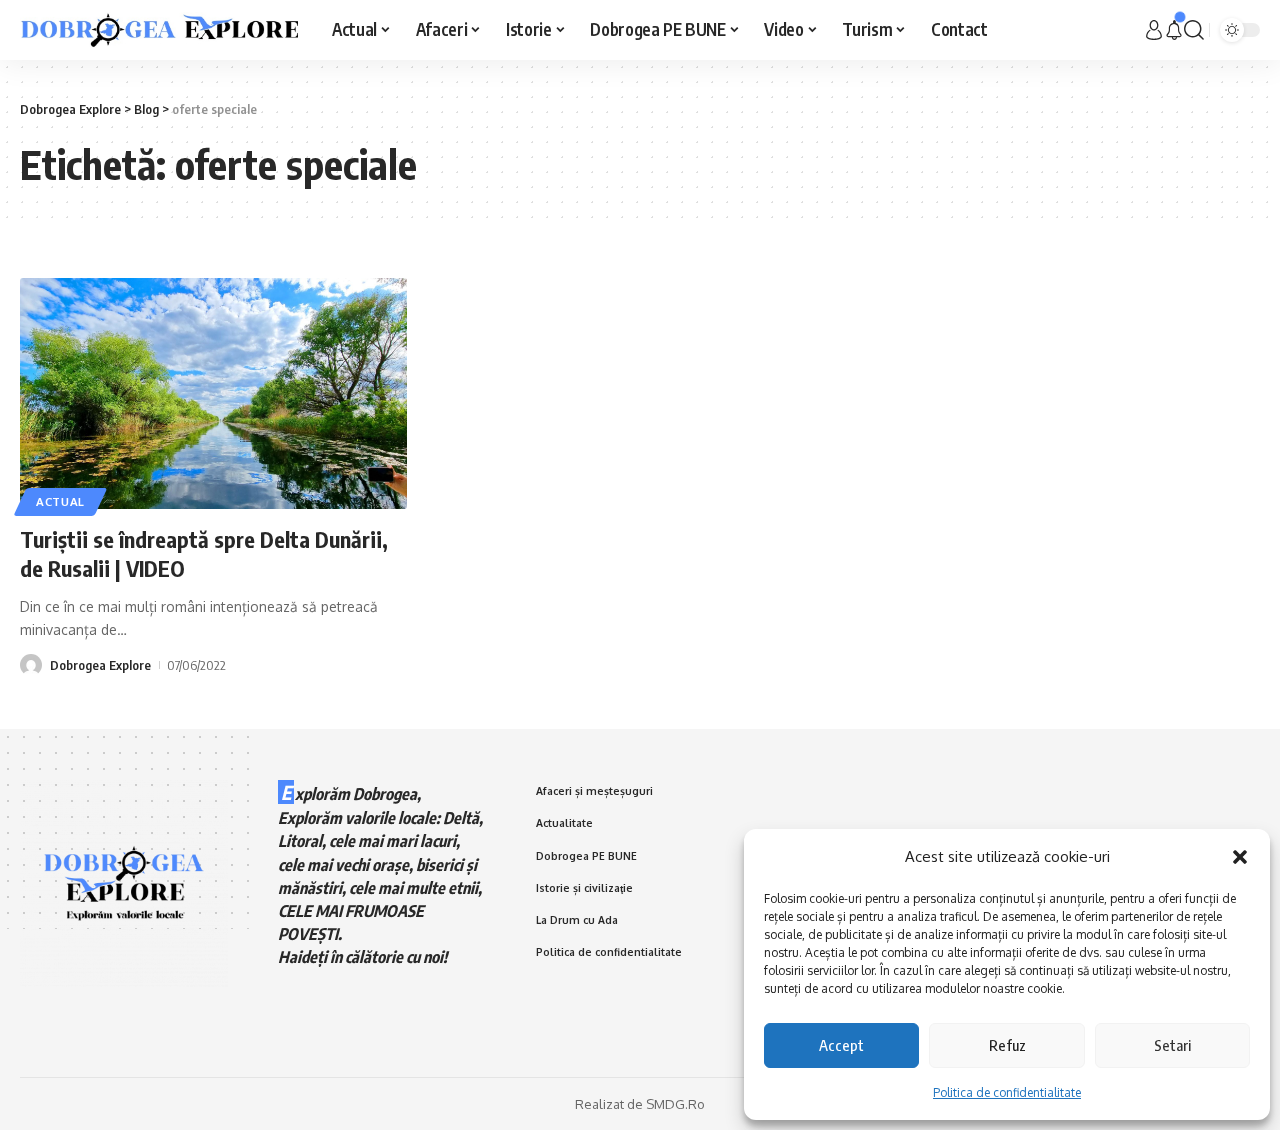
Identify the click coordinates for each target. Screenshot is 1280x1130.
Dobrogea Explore (100, 665)
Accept (841, 1045)
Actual (60, 501)
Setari (1172, 1045)
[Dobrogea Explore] (160, 30)
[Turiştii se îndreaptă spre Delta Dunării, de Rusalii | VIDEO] (213, 394)
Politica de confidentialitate (1007, 1092)
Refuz (1007, 1045)
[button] (1240, 857)
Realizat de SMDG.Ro (640, 1104)
